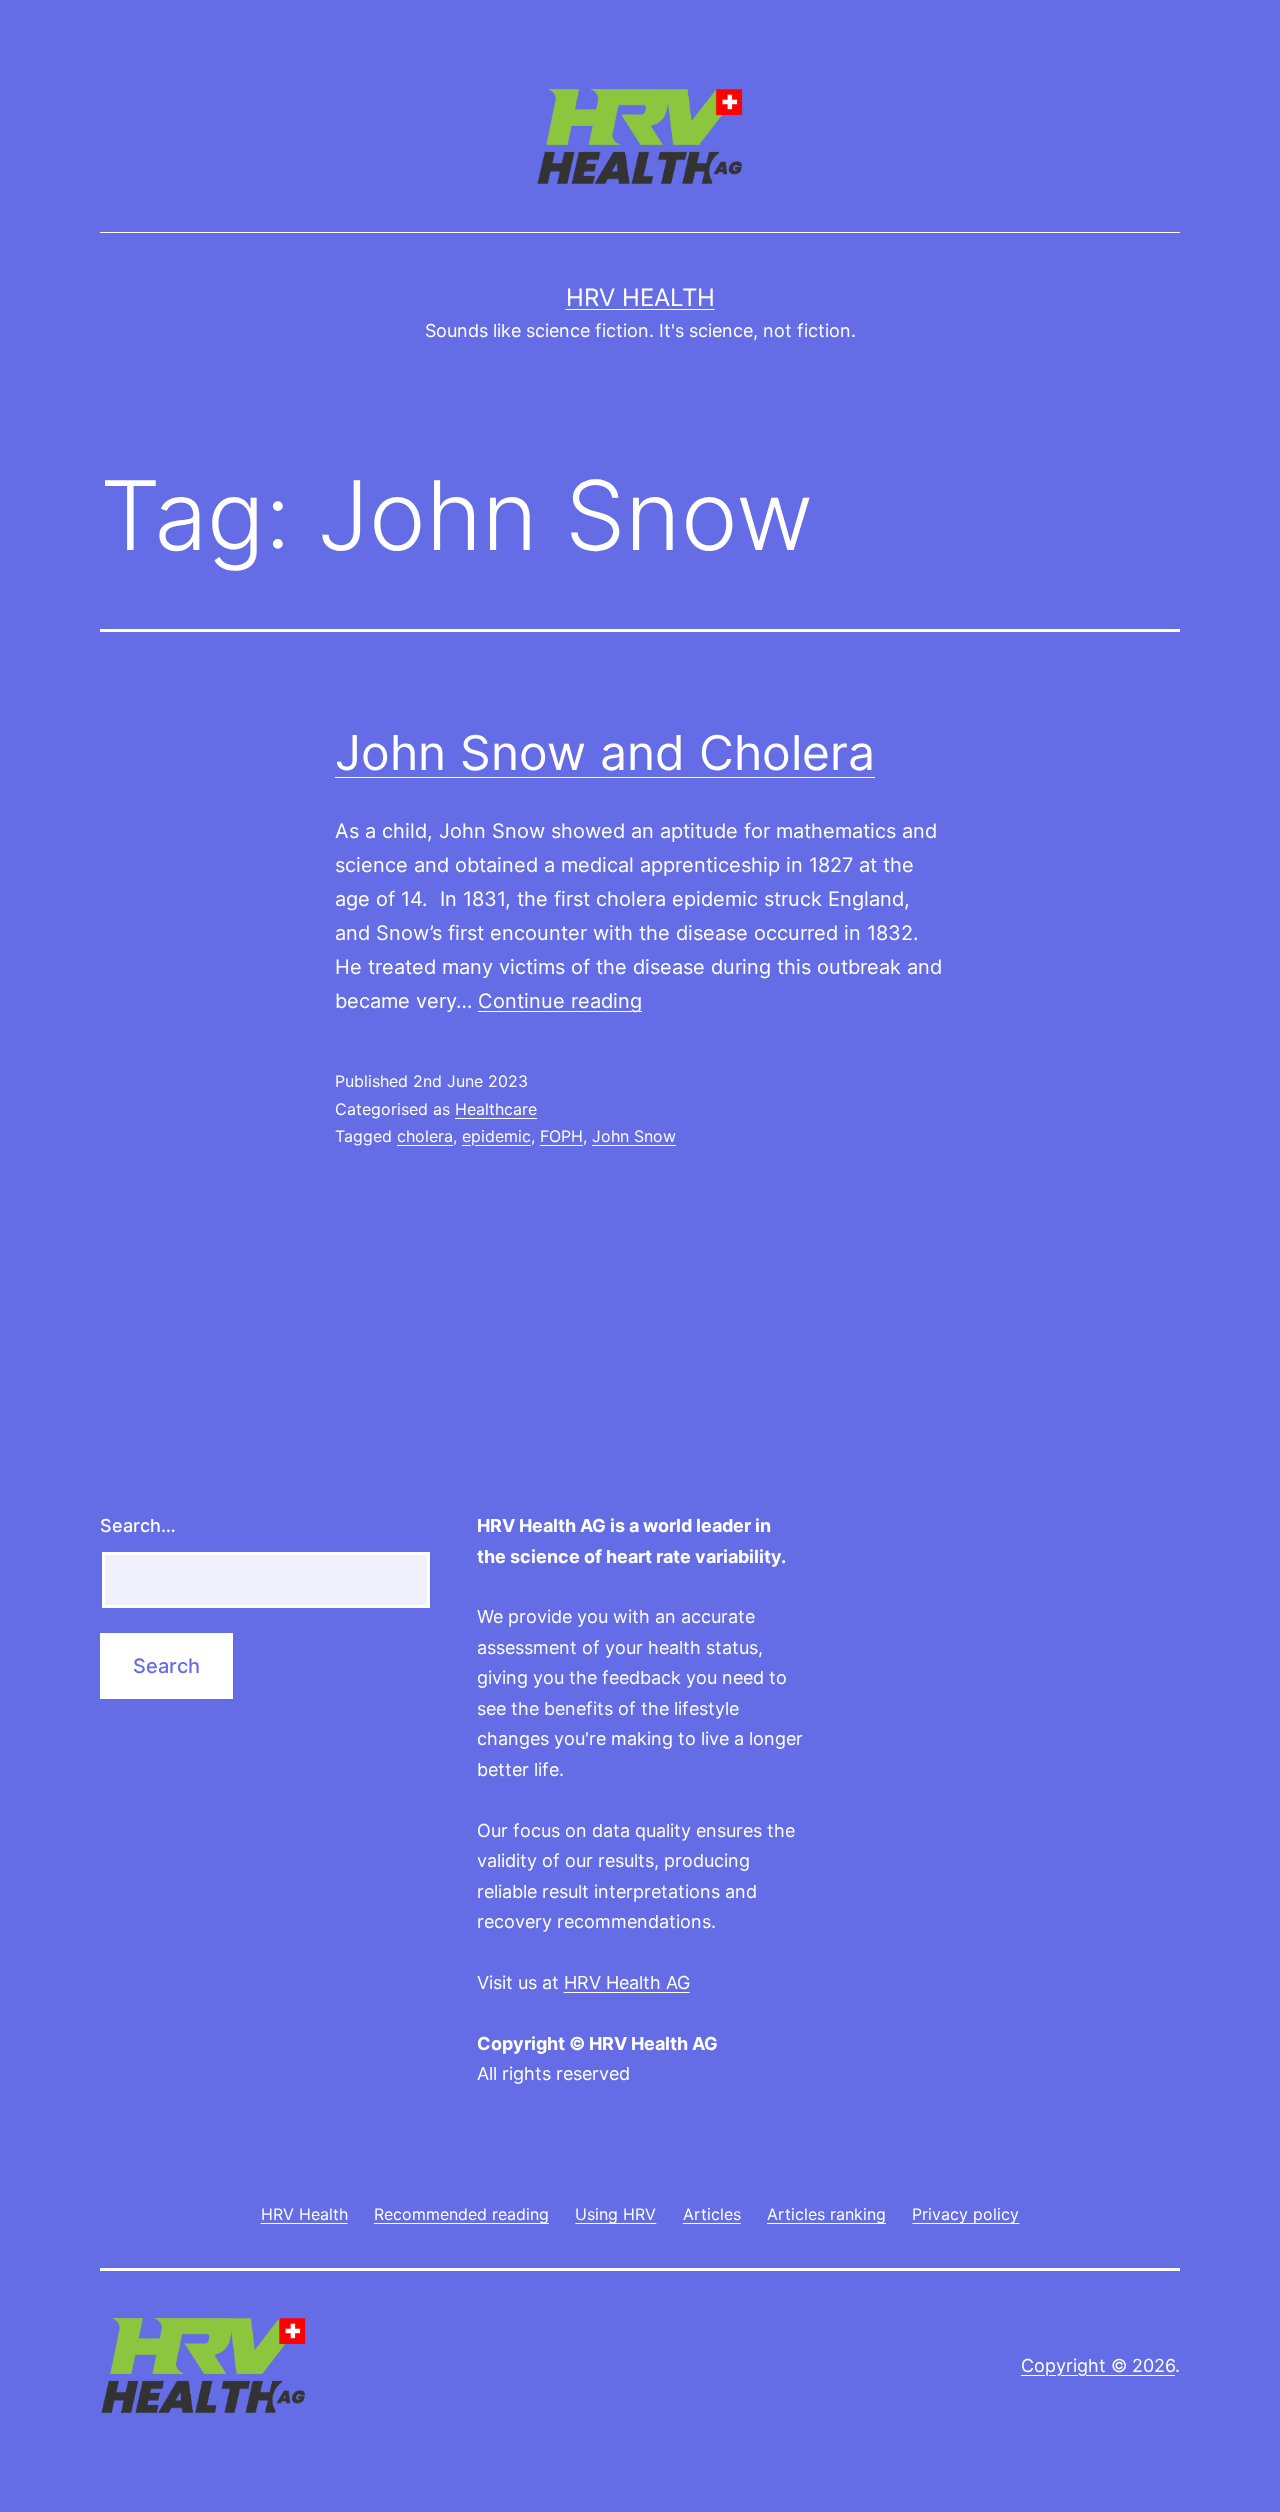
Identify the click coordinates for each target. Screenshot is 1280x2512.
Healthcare (496, 1109)
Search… (138, 1525)
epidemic (496, 1136)
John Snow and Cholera (605, 752)
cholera (425, 1136)
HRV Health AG (627, 1982)
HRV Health (640, 297)
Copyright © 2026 (1098, 2365)
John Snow (634, 1136)
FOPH (561, 1136)
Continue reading (560, 1001)
